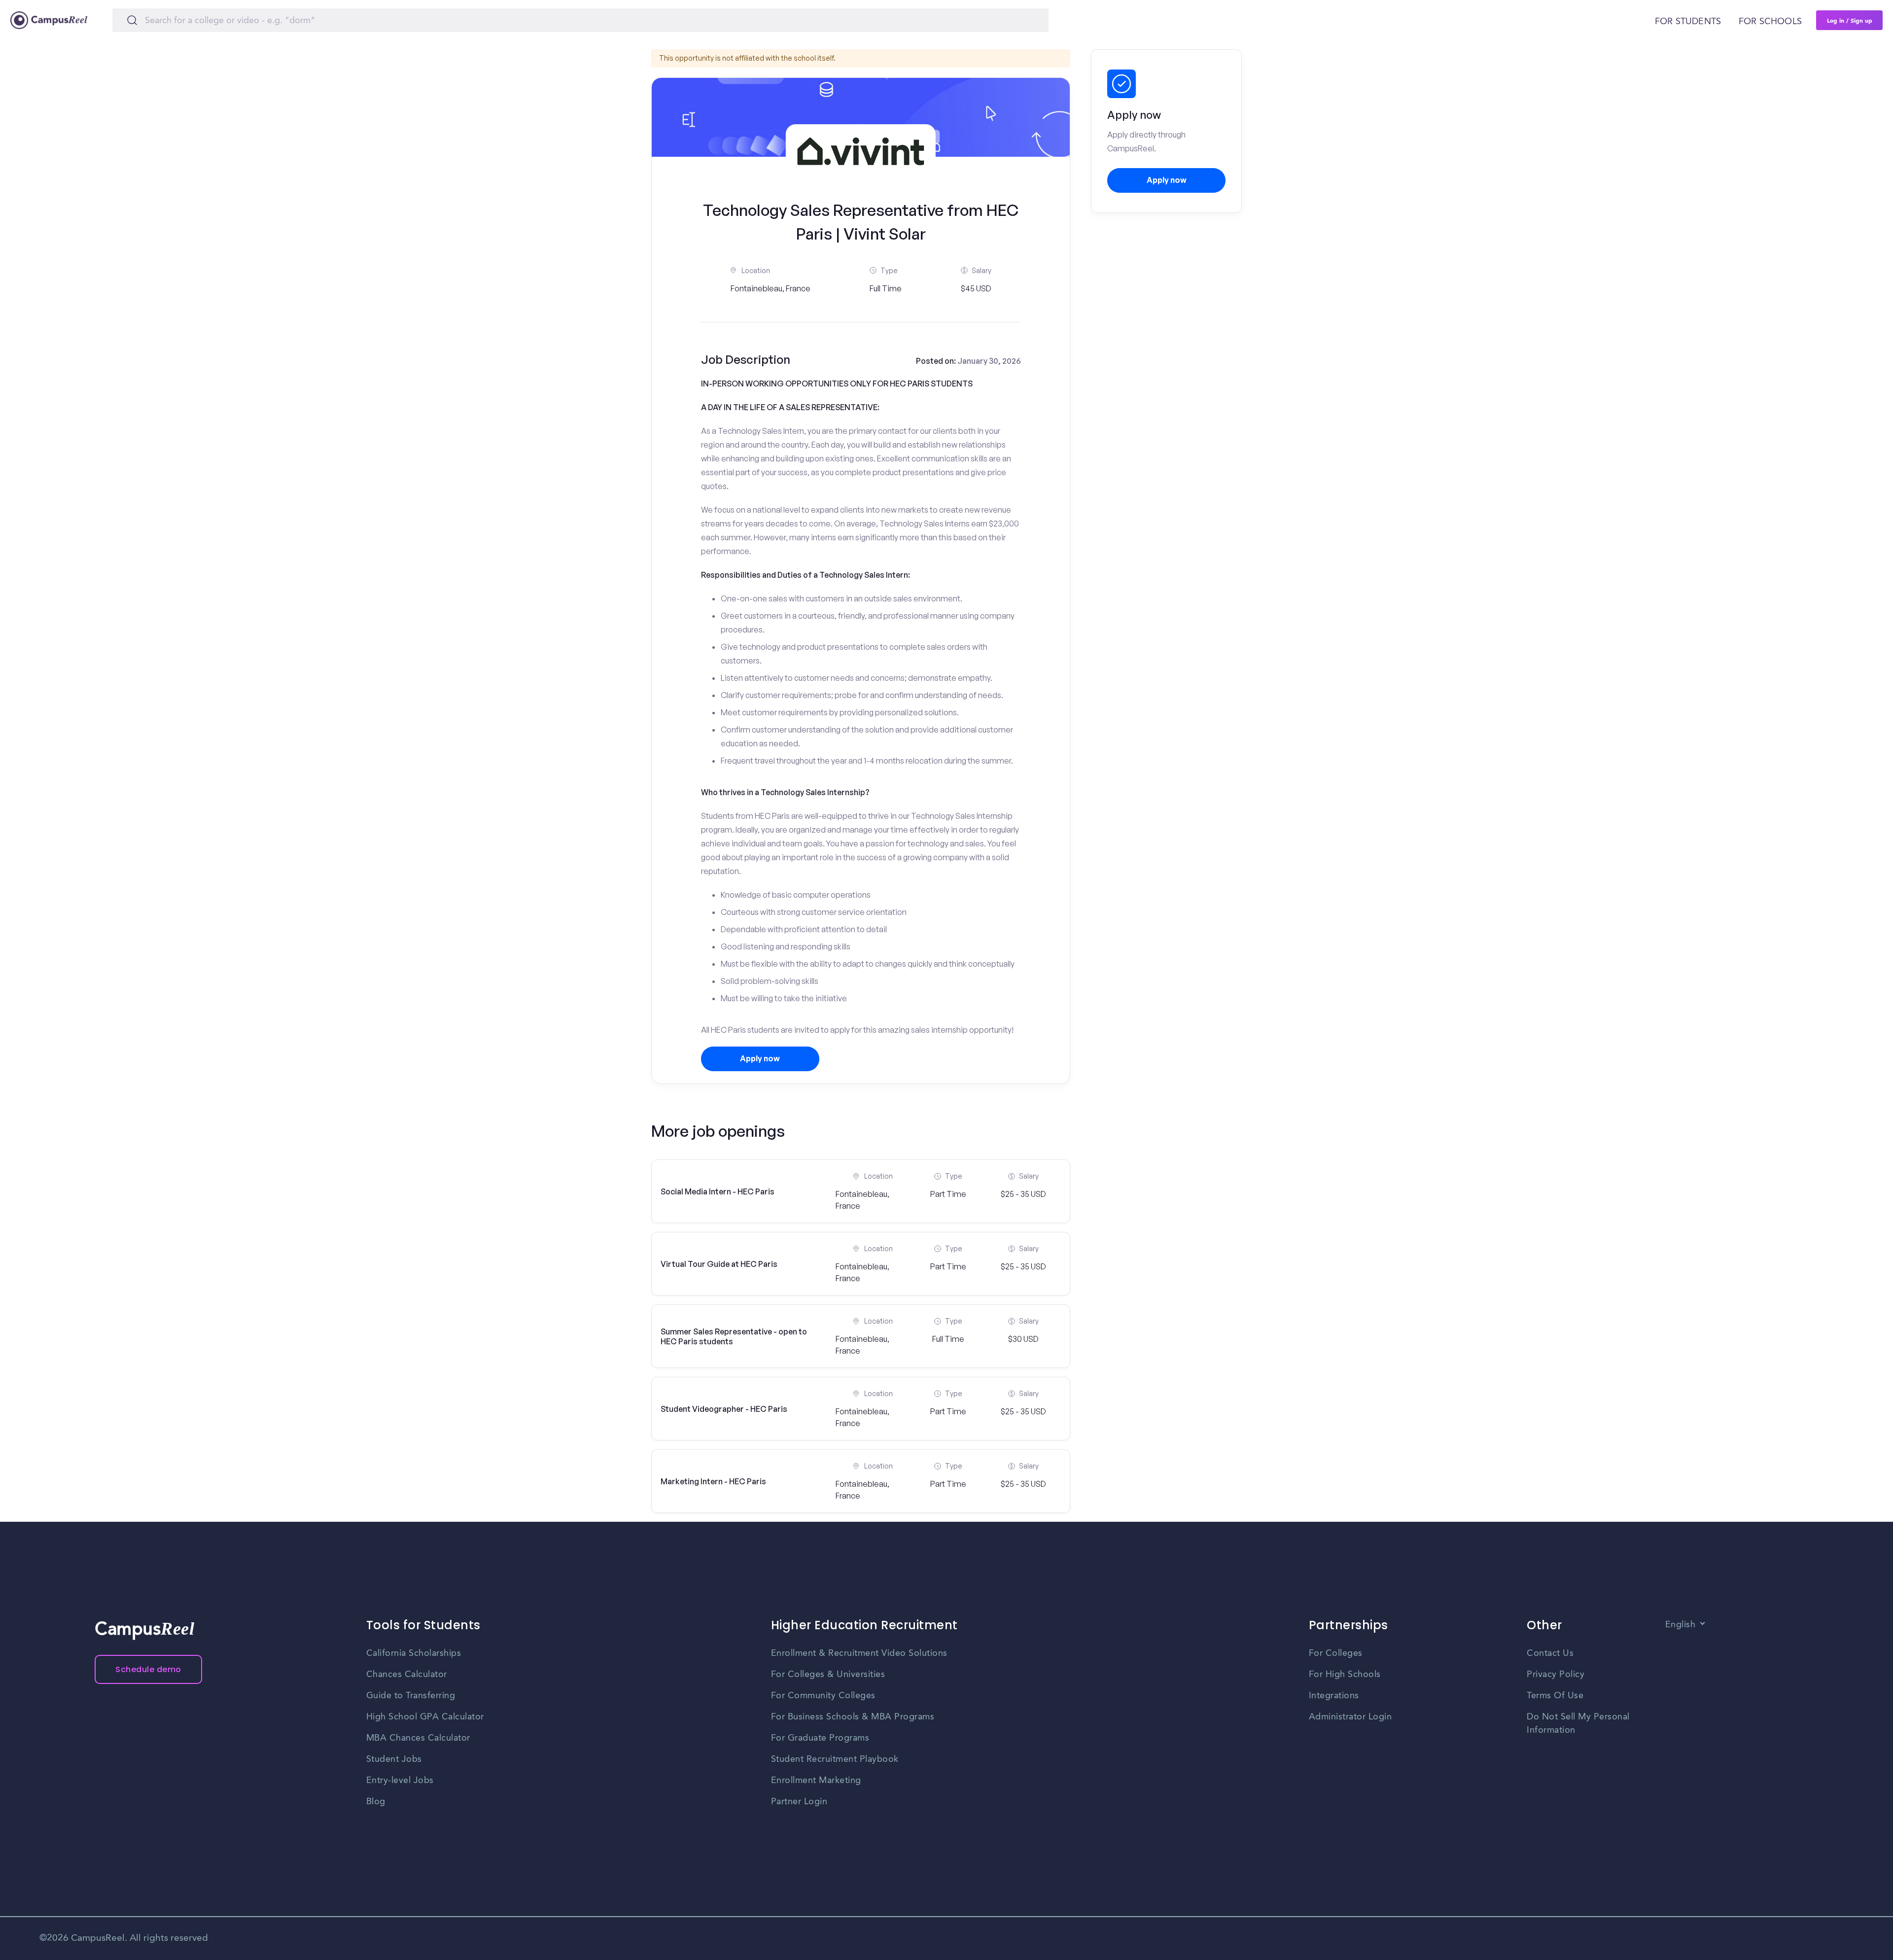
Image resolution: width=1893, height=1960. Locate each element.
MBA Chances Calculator (418, 1738)
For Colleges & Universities (828, 1675)
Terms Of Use (1555, 1696)
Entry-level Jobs (400, 1781)
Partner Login (799, 1802)
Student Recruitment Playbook (835, 1759)
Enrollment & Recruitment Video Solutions (859, 1653)
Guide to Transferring (411, 1696)
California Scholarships (414, 1653)
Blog (376, 1802)
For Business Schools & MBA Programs (853, 1717)
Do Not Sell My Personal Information (1578, 1724)
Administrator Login (1350, 1717)
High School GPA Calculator (425, 1717)
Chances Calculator (407, 1675)
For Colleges (1336, 1653)
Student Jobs (394, 1759)
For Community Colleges (823, 1696)
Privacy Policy (1556, 1675)
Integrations (1334, 1696)
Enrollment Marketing (816, 1781)
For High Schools (1345, 1675)
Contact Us (1550, 1653)
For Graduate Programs (820, 1738)
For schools (1770, 22)
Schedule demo (148, 1669)
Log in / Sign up (1850, 20)
